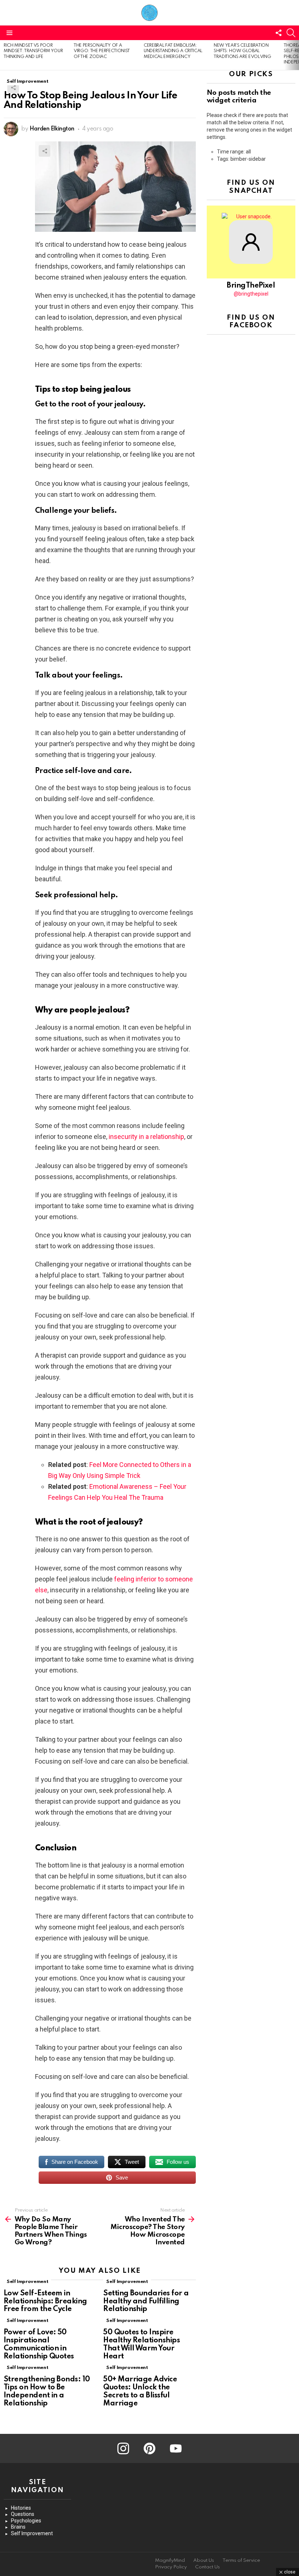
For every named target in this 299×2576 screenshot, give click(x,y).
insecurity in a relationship (146, 1137)
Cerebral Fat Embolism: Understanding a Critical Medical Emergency (173, 51)
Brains (18, 2527)
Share (13, 87)
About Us (204, 2561)
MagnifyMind (170, 2561)
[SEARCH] (291, 33)
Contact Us (207, 2567)
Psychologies (26, 2521)
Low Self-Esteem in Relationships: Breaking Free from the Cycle (45, 2302)
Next (295, 55)
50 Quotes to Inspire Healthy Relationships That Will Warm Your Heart (141, 2344)
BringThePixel (251, 286)
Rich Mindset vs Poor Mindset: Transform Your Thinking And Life (33, 51)
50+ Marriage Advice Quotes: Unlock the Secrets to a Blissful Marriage (140, 2391)
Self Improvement (27, 2282)
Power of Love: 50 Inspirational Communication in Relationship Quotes (39, 2344)
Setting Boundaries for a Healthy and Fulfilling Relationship (146, 2302)
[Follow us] (279, 33)
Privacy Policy (171, 2567)
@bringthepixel (251, 294)
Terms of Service (241, 2561)
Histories (21, 2508)
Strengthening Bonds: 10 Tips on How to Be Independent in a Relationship (47, 2391)
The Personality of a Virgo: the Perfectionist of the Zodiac (102, 51)
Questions (23, 2514)
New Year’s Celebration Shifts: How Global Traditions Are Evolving (242, 51)
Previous (4, 55)
